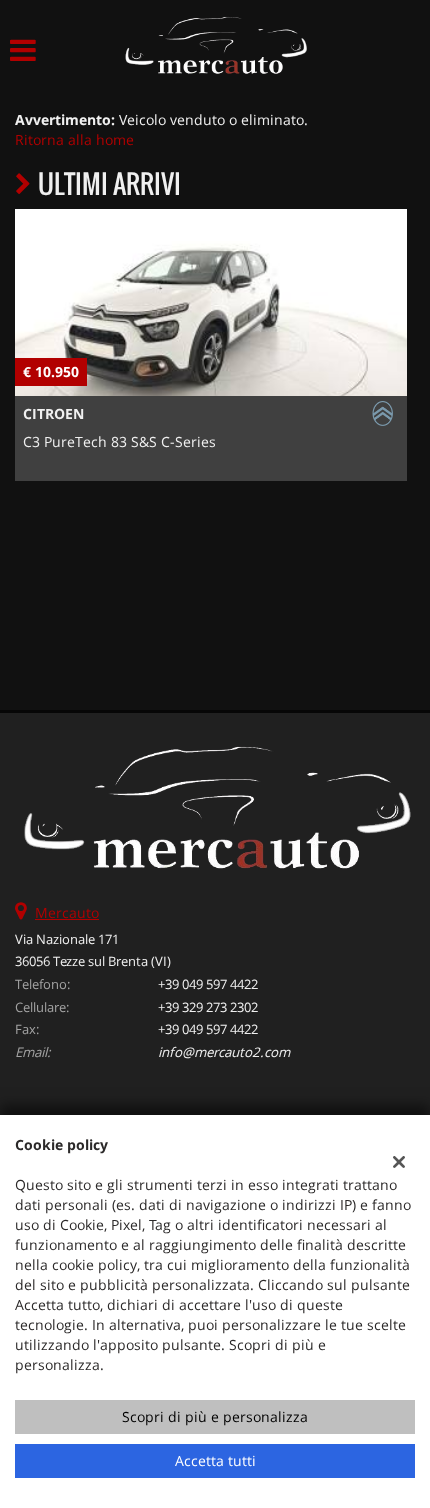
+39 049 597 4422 (208, 984)
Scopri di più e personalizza (215, 1416)
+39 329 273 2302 (208, 1007)
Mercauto (67, 912)
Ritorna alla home (74, 139)
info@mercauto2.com (224, 1052)
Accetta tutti (215, 1460)
